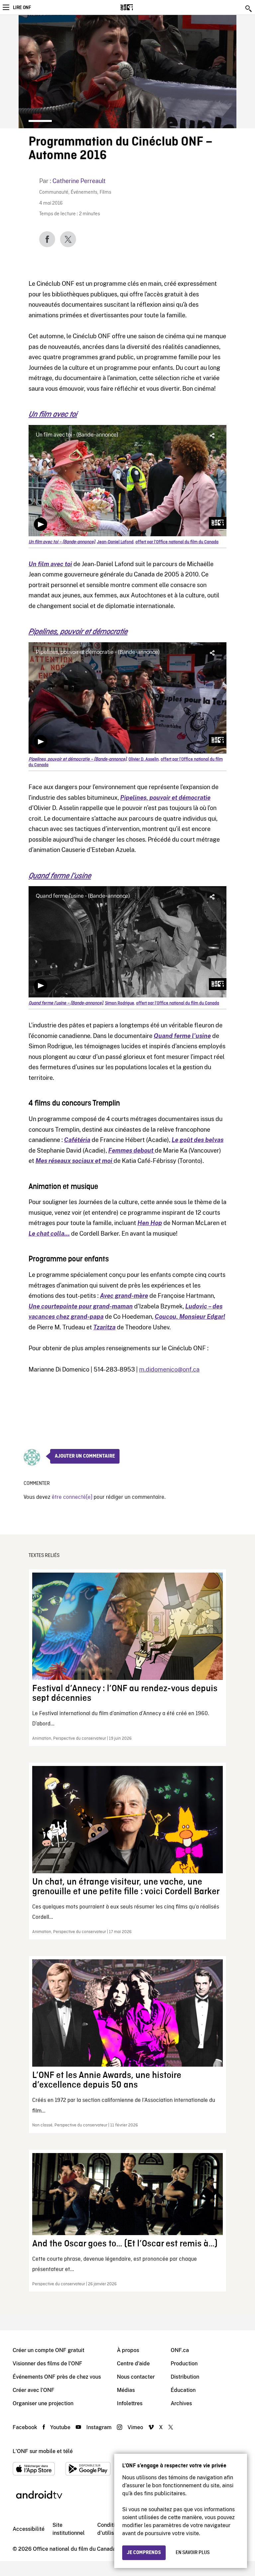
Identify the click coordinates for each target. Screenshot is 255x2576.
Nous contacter (136, 2377)
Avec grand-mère (124, 1296)
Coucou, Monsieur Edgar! (190, 1317)
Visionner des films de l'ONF (47, 2364)
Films (105, 193)
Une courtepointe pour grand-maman (81, 1306)
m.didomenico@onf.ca (169, 1369)
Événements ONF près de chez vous (57, 2377)
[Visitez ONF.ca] (138, 7)
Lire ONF (22, 8)
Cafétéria (77, 1140)
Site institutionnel (69, 2529)
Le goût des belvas (198, 1140)
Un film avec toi (53, 414)
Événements (84, 193)
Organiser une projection (43, 2403)
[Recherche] (249, 9)
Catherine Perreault (79, 181)
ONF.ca (180, 2350)
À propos (128, 2350)
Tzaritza (104, 1327)
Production (184, 2364)
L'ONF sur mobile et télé (43, 2451)
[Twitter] (68, 239)
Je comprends (144, 2553)
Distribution (185, 2377)
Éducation (183, 2390)
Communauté (54, 193)
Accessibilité (29, 2529)
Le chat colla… (49, 1234)
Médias (126, 2390)
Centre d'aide (133, 2364)
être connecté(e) (72, 1497)
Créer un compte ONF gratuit (48, 2350)
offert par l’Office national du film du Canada (177, 542)
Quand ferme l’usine (60, 876)
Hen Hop (150, 1223)
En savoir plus (193, 2553)
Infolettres (130, 2403)
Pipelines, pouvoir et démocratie (78, 632)
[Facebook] (47, 239)
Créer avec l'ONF (34, 2390)
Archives (181, 2403)
